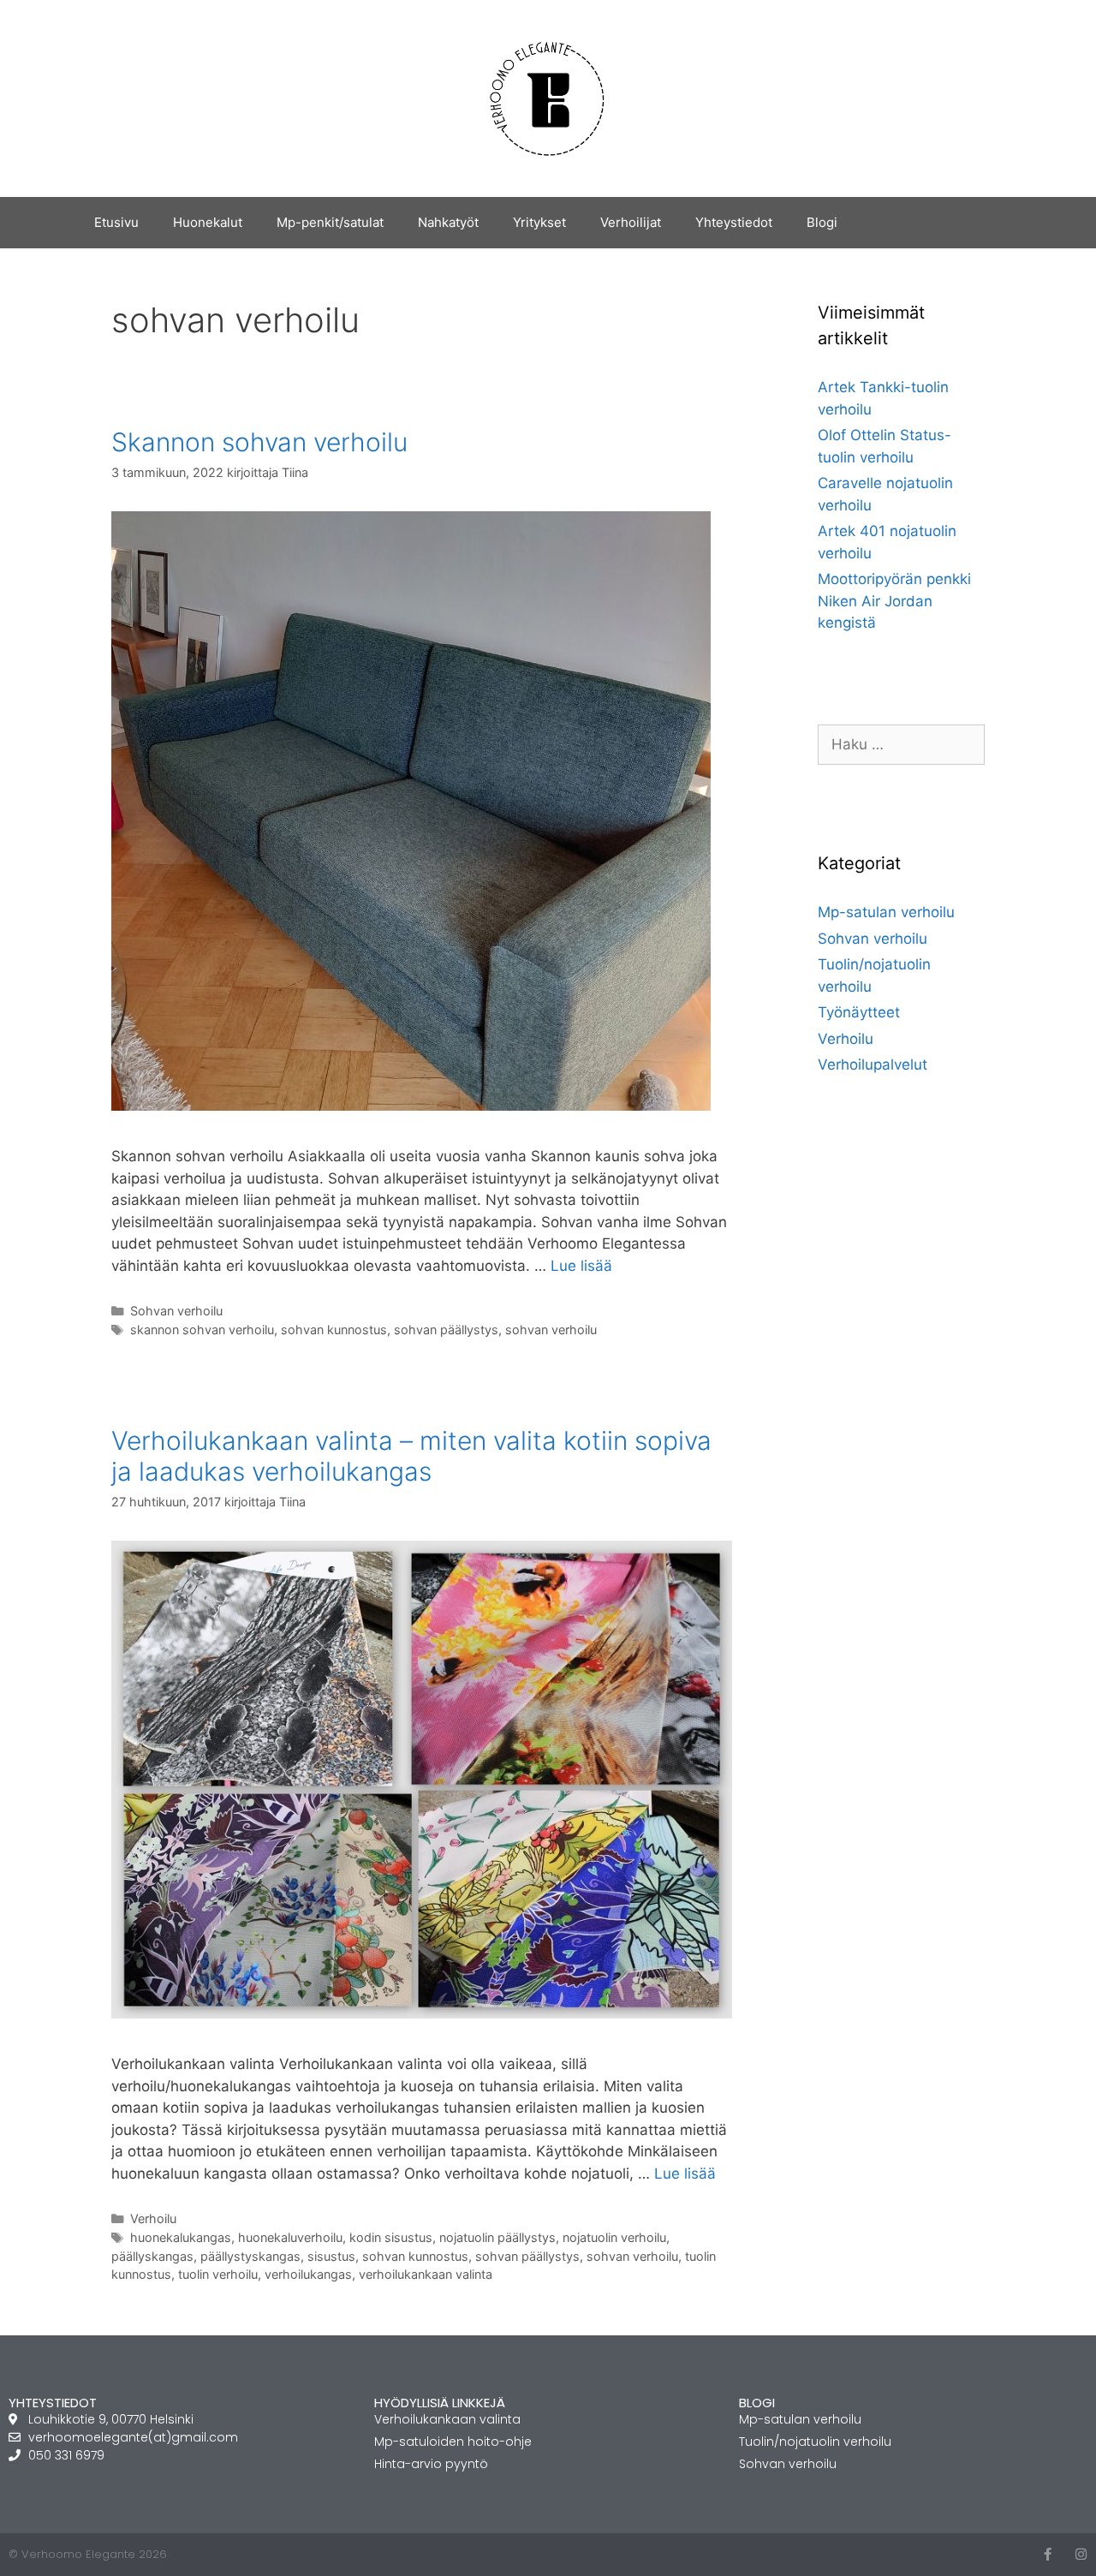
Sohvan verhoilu (176, 1311)
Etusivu (116, 222)
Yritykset (539, 222)
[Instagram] (1081, 2554)
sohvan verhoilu (551, 1330)
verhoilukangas (308, 2274)
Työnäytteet (859, 1012)
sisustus (331, 2256)
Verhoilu (153, 2218)
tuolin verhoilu (218, 2274)
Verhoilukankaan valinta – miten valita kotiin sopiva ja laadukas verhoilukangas (411, 1456)
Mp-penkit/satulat (330, 222)
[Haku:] (901, 744)
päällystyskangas (250, 2256)
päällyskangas (152, 2256)
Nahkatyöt (448, 222)
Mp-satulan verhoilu (886, 912)
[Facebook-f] (1048, 2554)
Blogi (822, 222)
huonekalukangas (181, 2237)
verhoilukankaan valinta (426, 2274)
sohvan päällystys (446, 1330)
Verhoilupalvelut (873, 1064)
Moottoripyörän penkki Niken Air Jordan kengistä (894, 601)
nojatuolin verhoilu (614, 2237)
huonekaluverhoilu (290, 2237)
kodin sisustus (391, 2237)
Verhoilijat (631, 222)
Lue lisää (581, 1266)
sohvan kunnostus (334, 1330)
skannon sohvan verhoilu (202, 1330)
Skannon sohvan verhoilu (259, 442)
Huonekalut (208, 222)
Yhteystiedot (734, 222)
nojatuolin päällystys (497, 2237)
